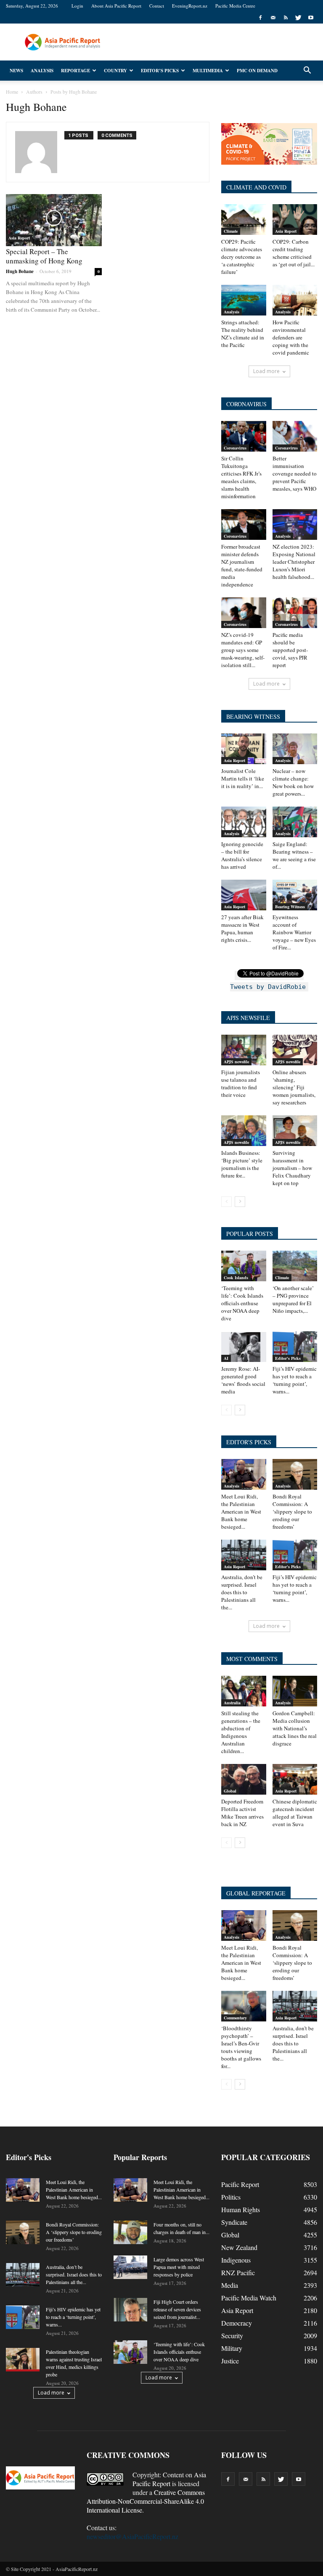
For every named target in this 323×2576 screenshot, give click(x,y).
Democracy (237, 2323)
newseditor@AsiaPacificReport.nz (132, 2536)
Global (230, 1791)
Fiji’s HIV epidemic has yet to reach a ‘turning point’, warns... (295, 1380)
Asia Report (19, 238)
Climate (231, 231)
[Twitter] (298, 18)
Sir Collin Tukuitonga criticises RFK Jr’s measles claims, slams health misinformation (241, 477)
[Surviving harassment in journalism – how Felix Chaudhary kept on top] (295, 1131)
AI (226, 1358)
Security (232, 2335)
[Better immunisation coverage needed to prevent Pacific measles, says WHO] (295, 436)
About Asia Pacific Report (116, 6)
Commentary (235, 2018)
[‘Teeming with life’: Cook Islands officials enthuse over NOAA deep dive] (244, 1266)
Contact (157, 6)
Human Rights (241, 2209)
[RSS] (286, 18)
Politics (231, 2197)
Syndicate (234, 2222)
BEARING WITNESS (253, 716)
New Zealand (239, 2247)
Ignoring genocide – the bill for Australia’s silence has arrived (242, 855)
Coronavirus (235, 448)
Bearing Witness (290, 907)
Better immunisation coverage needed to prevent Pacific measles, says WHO (295, 473)
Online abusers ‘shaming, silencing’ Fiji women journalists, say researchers (294, 1087)
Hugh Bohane (20, 271)
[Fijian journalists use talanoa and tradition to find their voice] (244, 1050)
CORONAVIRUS (246, 404)
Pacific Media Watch (249, 2298)
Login (77, 6)
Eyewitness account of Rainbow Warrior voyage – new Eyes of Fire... (294, 932)
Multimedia (208, 71)
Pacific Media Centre (235, 6)
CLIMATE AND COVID (256, 187)
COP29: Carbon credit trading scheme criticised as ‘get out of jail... (294, 253)
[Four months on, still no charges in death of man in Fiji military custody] (130, 2232)
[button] (307, 71)
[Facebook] (260, 18)
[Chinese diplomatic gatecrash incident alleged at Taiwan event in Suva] (295, 1779)
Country (115, 71)
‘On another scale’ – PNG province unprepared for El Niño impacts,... (293, 1299)
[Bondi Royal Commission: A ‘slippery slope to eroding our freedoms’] (295, 1474)
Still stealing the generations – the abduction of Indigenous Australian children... (241, 1732)
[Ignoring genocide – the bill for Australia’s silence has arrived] (244, 822)
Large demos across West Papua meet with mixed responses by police (179, 2267)
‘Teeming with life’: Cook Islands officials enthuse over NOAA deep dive (242, 1303)
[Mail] (273, 18)
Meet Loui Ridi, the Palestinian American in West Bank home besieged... (241, 1511)
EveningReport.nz (190, 6)
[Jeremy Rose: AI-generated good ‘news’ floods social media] (244, 1347)
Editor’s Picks (160, 71)
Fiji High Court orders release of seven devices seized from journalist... (177, 2309)
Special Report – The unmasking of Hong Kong (44, 256)
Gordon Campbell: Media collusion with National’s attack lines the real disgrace (295, 1728)
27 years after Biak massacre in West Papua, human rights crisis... (242, 928)
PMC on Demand (257, 71)
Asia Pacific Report (169, 2479)
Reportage (75, 71)
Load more (266, 371)
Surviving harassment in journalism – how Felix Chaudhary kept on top (292, 1168)
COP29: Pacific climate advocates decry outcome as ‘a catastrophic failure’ (242, 257)
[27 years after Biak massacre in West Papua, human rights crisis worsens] (244, 895)
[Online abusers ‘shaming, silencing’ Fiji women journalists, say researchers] (295, 1050)
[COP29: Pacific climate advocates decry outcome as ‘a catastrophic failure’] (244, 219)
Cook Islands (236, 1277)
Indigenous (236, 2260)
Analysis (42, 71)
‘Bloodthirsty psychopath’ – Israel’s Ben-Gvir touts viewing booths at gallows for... (241, 2047)
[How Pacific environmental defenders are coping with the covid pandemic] (295, 300)
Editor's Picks (288, 1358)
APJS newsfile (236, 1062)
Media (230, 2285)
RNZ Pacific (238, 2272)
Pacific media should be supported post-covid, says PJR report (290, 650)
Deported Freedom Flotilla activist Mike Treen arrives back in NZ (242, 1813)
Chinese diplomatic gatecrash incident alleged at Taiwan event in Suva (295, 1813)
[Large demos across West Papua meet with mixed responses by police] (130, 2267)
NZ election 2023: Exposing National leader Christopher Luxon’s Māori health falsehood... (294, 562)
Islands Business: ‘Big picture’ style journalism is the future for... (242, 1164)
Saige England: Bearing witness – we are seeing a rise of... (294, 855)
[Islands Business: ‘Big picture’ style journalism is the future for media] (244, 1131)
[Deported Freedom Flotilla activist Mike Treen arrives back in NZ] (244, 1779)
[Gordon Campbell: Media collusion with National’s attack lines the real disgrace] (295, 1691)
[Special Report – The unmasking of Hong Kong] (54, 220)
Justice (230, 2361)
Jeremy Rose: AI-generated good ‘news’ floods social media (243, 1380)
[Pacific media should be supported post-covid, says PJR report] (295, 613)
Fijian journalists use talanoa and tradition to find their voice (241, 1083)
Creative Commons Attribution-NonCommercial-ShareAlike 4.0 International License (146, 2501)
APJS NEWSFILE (248, 1018)
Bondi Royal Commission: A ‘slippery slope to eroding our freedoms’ (292, 1511)
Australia (232, 1703)
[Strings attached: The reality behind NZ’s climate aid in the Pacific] (244, 300)
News (16, 71)
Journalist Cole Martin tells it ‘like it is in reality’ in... (243, 778)
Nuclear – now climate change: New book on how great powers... (293, 782)
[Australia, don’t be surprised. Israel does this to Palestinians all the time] (244, 1555)
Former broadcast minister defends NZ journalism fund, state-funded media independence (242, 565)
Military (232, 2348)
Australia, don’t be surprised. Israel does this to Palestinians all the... (242, 1592)
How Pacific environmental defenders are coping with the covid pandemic (291, 337)
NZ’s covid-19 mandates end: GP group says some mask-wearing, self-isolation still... (243, 650)
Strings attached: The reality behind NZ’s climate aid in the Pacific (243, 334)
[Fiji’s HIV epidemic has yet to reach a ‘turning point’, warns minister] (295, 1347)
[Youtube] (311, 18)
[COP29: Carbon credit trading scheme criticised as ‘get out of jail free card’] (295, 219)
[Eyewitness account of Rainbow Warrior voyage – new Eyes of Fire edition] (295, 895)
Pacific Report (240, 2184)
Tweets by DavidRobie (268, 987)
